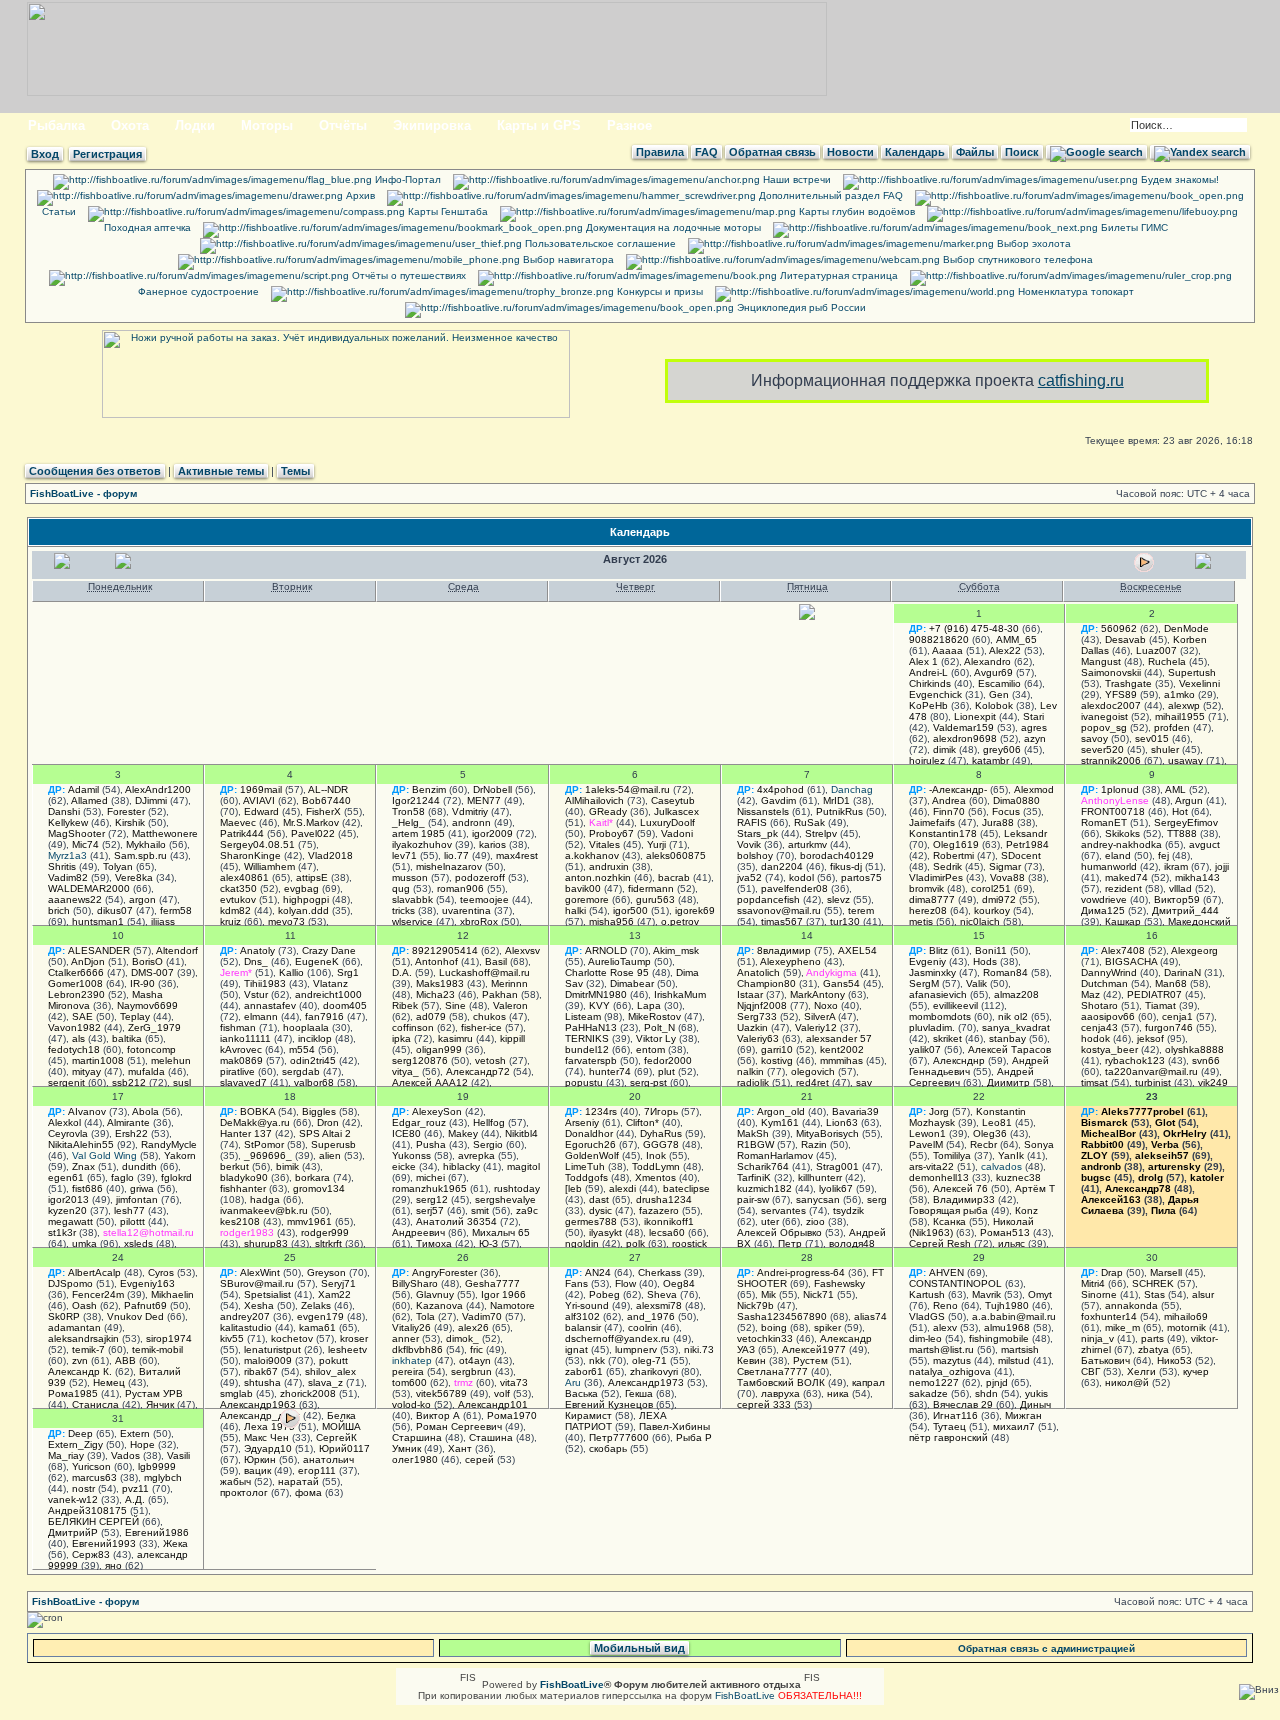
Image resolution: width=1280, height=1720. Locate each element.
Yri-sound (587, 1305)
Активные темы (221, 471)
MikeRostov (654, 1016)
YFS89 (1121, 694)
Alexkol (64, 1122)
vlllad (1180, 888)
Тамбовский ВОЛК (781, 1382)
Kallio (291, 972)
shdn (986, 1393)
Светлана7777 (772, 1371)
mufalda (146, 1071)
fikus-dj (846, 866)
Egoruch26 (590, 1144)
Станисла (95, 1404)
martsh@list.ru (941, 1349)
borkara (312, 1177)
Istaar (750, 994)
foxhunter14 (1109, 1316)
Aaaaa (947, 650)
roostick (689, 1243)
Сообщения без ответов (95, 471)
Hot (1180, 811)
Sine (455, 1005)
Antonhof (436, 961)
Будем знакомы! (1178, 179)
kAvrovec (241, 1049)
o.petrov (680, 921)
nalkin (750, 1071)
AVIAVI (259, 800)
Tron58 (408, 811)
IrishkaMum (680, 994)
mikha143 (1197, 877)
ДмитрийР (73, 1532)
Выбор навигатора (567, 259)
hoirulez (927, 760)
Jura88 (998, 822)
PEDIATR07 (1154, 994)
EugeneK (317, 961)
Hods (985, 961)
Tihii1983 (265, 983)
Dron (328, 1122)
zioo (815, 1221)
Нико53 (1174, 1360)
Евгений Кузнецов (609, 1404)
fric (476, 1349)
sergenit (66, 1082)
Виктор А (438, 1415)
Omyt (1040, 1294)
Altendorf (177, 950)
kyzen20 (67, 1210)
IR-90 (142, 983)
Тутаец (949, 1426)
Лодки (195, 125)
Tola (425, 1316)
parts (1152, 1338)
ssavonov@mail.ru (779, 910)
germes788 (591, 1221)
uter (770, 1221)
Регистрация (107, 154)
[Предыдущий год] (64, 565)
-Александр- (958, 789)
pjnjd (997, 1382)
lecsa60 (667, 1232)
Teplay (135, 1016)
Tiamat (1160, 1005)
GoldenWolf (592, 1155)
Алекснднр (959, 1060)
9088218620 (939, 639)
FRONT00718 (1113, 811)
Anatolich (758, 972)
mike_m (1122, 1327)
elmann (261, 1016)
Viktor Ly (656, 1038)
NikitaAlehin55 (81, 1144)
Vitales (604, 844)
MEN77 (484, 800)
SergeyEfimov (1186, 822)
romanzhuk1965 (429, 1188)
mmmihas (841, 1060)
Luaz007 (1156, 650)
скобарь (608, 1448)
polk (635, 1243)
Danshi (64, 811)
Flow (625, 1283)
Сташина (491, 1437)
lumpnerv (636, 1349)
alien (330, 1155)
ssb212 (129, 1082)
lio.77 (456, 855)
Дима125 (1103, 910)
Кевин (751, 1360)
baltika (127, 1038)
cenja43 (1099, 1027)
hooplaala (306, 1027)
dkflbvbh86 (417, 1349)
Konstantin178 (943, 833)
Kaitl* (601, 822)
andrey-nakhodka (1121, 844)
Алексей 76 (960, 1188)
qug (401, 888)
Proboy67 (611, 833)
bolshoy (755, 855)
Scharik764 (763, 1166)
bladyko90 (244, 1177)
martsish (1020, 1349)
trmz (463, 1382)
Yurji (656, 844)
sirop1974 (169, 1338)
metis (921, 921)
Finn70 (949, 811)
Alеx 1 (923, 661)
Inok (656, 1155)
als (78, 1038)
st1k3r (62, 1232)
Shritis (62, 866)
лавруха (780, 1393)
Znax (83, 1166)
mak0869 (241, 1060)
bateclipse (686, 1188)
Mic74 (85, 844)
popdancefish (768, 899)
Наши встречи (795, 179)
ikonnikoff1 (669, 1221)
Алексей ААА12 (430, 1082)
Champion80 (766, 983)
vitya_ (405, 1071)
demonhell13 (939, 1177)
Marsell (1166, 1272)
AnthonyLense (1115, 800)
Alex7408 (1123, 950)
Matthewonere (165, 833)
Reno (945, 1305)
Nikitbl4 (521, 1133)
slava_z (325, 1382)
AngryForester (444, 1272)
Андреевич (418, 1232)
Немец (109, 1382)
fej (1163, 855)
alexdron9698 (965, 738)
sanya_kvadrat (1016, 1027)
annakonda (1131, 1305)
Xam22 (334, 1294)
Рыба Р (694, 1437)
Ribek (405, 1005)
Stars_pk (757, 833)
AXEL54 (857, 950)
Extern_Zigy (75, 1444)
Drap (1112, 1272)
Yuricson (91, 1466)
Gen (999, 694)
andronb (1101, 1166)
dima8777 (932, 899)
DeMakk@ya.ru (255, 1122)
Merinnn (509, 983)
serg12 (432, 1199)
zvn (80, 1360)
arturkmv (807, 844)
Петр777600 (619, 1437)
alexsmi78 (659, 1305)
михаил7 (1014, 1426)
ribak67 (261, 1371)
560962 (1119, 628)
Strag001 (837, 1166)
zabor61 (584, 1371)
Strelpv (821, 833)
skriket (947, 1038)
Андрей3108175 (87, 1510)
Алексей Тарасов (1009, 1049)
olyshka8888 (1194, 1049)
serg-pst (648, 1082)
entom (650, 1049)
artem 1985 (418, 833)
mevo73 (286, 921)
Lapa (649, 1005)
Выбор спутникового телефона (1016, 259)
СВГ (1090, 1371)
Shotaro (1099, 1005)
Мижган (1023, 1415)
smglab (236, 1393)
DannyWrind (1109, 972)
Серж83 (91, 1554)
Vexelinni (1199, 683)
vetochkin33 (765, 1338)
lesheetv (347, 1349)
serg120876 (420, 1060)
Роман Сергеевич (459, 1426)
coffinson (413, 1027)
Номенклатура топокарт (1074, 291)
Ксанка (949, 1221)
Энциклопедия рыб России (800, 307)
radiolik (753, 1082)
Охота (130, 125)
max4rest (517, 855)
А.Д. (135, 1499)
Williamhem (269, 866)
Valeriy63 (758, 1038)
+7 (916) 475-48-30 (974, 628)
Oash (84, 1305)
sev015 (1152, 738)
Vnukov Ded (135, 1316)
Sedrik (947, 866)
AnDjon (88, 961)
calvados (1001, 1166)
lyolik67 (836, 1188)
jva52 (749, 877)
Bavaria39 (855, 1111)
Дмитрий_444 (1185, 910)
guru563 (655, 899)
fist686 (87, 1188)
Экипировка (432, 125)
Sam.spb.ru (140, 855)
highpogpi (306, 899)
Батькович (1105, 1360)
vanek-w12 (73, 1499)
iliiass (163, 921)
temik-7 (88, 1349)
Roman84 (1005, 972)
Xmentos (655, 1177)
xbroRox (479, 921)
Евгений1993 (104, 1543)
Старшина (417, 1437)
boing (774, 1327)
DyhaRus (661, 1133)
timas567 (782, 921)
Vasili (178, 1455)
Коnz (1026, 1210)
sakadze (928, 1393)
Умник (406, 1448)
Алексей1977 (814, 1349)
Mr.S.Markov (311, 822)
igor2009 (492, 833)
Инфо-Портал (406, 179)
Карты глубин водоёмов (855, 211)
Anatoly (257, 950)
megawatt (70, 1221)
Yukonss (411, 1155)
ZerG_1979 (154, 1027)
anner (405, 1338)
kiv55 (232, 1338)
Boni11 (991, 950)
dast (599, 1199)
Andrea (949, 800)
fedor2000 (668, 1060)
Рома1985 (73, 1393)
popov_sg (1104, 727)
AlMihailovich (594, 800)
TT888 (1182, 833)
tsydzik (848, 1210)
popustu (584, 1082)
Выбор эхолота (1032, 243)
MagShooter (76, 833)
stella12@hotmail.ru (148, 1232)
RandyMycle (169, 1144)
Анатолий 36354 (456, 1221)
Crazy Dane (329, 950)
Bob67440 (326, 800)
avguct (1204, 844)
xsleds (138, 1243)
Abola (145, 1111)
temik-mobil (157, 1349)
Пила (1163, 1210)
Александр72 (478, 1071)
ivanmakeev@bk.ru (264, 1210)
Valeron (510, 1005)
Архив (359, 195)
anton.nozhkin (598, 877)
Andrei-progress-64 (801, 1272)
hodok (1095, 1038)
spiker (827, 1327)
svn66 (1206, 1060)
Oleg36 (990, 1133)
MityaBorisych (827, 1133)
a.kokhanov (592, 855)
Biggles (319, 1111)
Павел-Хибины (674, 1426)
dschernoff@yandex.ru (617, 1338)
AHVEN (946, 1272)
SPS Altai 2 (325, 1133)
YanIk (1011, 1155)
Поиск (1022, 152)
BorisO (147, 961)
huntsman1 (98, 921)
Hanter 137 (246, 1133)
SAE (82, 1016)
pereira (408, 1371)
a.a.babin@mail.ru (1014, 1316)
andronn (471, 822)
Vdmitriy (470, 811)
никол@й (1127, 1382)
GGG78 (661, 1144)
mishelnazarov (449, 866)
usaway (1185, 760)
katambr (990, 760)
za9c (527, 1210)
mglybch (163, 1477)
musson (410, 877)
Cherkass (659, 1272)
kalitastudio (246, 1327)
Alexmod (1034, 789)
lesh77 (129, 1210)
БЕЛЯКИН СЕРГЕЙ (93, 1521)
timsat (1094, 1082)
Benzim (429, 789)
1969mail (261, 789)
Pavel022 (313, 833)
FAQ (706, 152)
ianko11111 (245, 1038)
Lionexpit (975, 716)
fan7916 (324, 1016)
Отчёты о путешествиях (407, 275)
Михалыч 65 (501, 1232)
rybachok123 (1135, 1060)
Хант (460, 1448)
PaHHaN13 (591, 1027)
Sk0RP (64, 1316)
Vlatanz (330, 983)
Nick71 (818, 1294)
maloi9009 (268, 1360)
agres (1034, 727)
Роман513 (1005, 1232)
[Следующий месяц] (1144, 568)
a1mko (1179, 694)
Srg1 (348, 972)
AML (1175, 789)
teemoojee (484, 899)
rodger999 (325, 1232)
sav (864, 1082)
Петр (790, 1243)
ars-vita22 (931, 1166)
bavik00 (583, 888)
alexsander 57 (839, 1038)
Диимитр (1008, 1082)
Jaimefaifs (932, 822)
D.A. (402, 972)
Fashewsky (839, 1283)
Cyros (161, 1272)
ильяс (1011, 1243)
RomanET (1104, 822)
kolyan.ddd (303, 910)
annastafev (270, 1005)
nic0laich (980, 921)
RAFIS (752, 822)
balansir (583, 1327)
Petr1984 (1027, 844)
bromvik (926, 888)
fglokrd (176, 1177)
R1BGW (755, 1144)
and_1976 (651, 1316)
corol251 (991, 888)
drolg (1150, 1177)
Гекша (639, 1393)
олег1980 (415, 1459)
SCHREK (1153, 1283)
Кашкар (1123, 921)
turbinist (1153, 1082)
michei (430, 1177)
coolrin (643, 1327)
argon (142, 899)
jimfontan (137, 1199)
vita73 (514, 1382)
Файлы (975, 152)
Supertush (1192, 672)
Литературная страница (837, 275)
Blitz (938, 950)
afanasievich (938, 994)
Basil (496, 961)
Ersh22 (131, 1133)
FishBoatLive (745, 1695)
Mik (768, 1294)
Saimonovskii (1111, 672)
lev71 (404, 855)
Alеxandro (987, 661)
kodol (801, 877)
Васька (581, 1393)
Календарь (915, 152)
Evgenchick (935, 694)
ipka (401, 1038)
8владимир (784, 950)
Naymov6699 (147, 1005)
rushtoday (517, 1188)
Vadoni (677, 833)
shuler (1165, 749)
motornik (1186, 1327)
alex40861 (244, 877)
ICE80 (406, 1133)
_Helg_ (408, 822)
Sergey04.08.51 (257, 844)
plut (666, 1071)
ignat (576, 1349)
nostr (83, 1488)
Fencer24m (98, 1294)
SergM (924, 983)
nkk (597, 1360)
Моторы (267, 125)
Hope (142, 1444)
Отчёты (343, 125)
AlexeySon (437, 1111)
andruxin (609, 866)
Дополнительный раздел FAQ (829, 195)
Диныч (1035, 1404)
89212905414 (445, 950)
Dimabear (632, 983)
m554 (302, 1049)
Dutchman (1104, 983)
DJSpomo (70, 1283)
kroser (354, 1338)
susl (182, 1082)
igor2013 (68, 1199)
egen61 (66, 1177)
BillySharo (415, 1283)
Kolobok (994, 705)
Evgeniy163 (147, 1283)
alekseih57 (1162, 1155)
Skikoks (1122, 833)
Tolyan (118, 866)
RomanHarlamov (775, 1155)
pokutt (333, 1360)
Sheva (662, 1294)
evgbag (301, 888)
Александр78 (1138, 1188)
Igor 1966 (503, 1294)
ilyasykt (605, 1232)
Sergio (488, 1144)
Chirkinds (930, 683)
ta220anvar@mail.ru (1151, 1071)
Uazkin (752, 1027)
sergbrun (471, 1371)
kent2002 (842, 1049)
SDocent (1021, 855)
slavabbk (412, 899)
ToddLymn (656, 1166)
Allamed (89, 800)
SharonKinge (250, 855)
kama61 (317, 1327)
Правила (660, 152)
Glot (1165, 1122)
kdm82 (235, 910)
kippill (512, 1038)
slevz (838, 899)
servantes (783, 1210)
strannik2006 (1111, 760)
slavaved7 (243, 1082)
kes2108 (240, 1221)
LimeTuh (585, 1166)
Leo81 (997, 1122)
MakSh (753, 1133)
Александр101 (493, 1404)
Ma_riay (66, 1455)
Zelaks (316, 1305)
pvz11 (135, 1488)
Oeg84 (679, 1283)
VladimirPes (936, 877)
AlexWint (260, 1272)
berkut (234, 1166)
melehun (171, 1060)
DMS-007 (152, 972)
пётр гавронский (948, 1437)
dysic (600, 1210)
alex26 (473, 1327)
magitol (523, 1166)
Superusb (333, 1144)
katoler (1207, 1177)
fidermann (651, 888)
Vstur (256, 994)
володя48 (852, 1243)
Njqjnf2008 (762, 1005)
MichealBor (1108, 1133)
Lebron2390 (76, 994)
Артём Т (1035, 1188)
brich (59, 910)
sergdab (301, 1071)
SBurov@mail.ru (257, 1283)
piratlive (237, 1071)
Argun (1189, 800)
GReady (608, 811)
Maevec (238, 822)
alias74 (870, 1316)
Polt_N (659, 1027)
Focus (1006, 811)
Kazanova (439, 1305)
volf (502, 1393)
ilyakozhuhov (422, 844)
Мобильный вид (639, 1648)
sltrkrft (328, 1243)
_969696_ (268, 1155)
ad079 (431, 1016)
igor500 (630, 910)
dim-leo (925, 1338)
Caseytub (673, 800)
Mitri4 (1093, 1283)
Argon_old (781, 1111)
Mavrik (986, 1294)
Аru (573, 1382)
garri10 (777, 1049)
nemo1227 (934, 1382)
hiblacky (461, 1166)
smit (480, 1210)
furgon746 (1169, 1027)
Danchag (852, 789)
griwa (142, 1188)
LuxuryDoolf (667, 822)
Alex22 (1005, 650)
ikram (1176, 866)
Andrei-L (928, 672)
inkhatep (412, 1360)
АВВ (125, 1360)
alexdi (622, 1188)
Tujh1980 (1007, 1305)
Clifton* (642, 1122)
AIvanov (87, 1111)
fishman (238, 1027)
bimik (287, 1166)
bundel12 (587, 1049)
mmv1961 (309, 1221)
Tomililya (952, 1155)
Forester (126, 811)
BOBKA (257, 1111)
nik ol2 (1013, 1016)
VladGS (927, 1316)
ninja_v (1097, 1338)
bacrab (674, 877)
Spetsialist (267, 1294)
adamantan (74, 1327)
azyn (1035, 738)
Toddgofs (586, 1177)
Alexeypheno (790, 961)
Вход (45, 154)
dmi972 (999, 899)
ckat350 (238, 888)
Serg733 (757, 1016)
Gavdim (778, 800)
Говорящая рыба (948, 1210)
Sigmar (1005, 866)
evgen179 (320, 1316)
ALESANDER (99, 950)
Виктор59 (1177, 899)
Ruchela (1167, 661)
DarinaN (1182, 972)
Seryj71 (338, 1283)
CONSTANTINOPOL (955, 1283)
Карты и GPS (539, 125)
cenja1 (1177, 1016)
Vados (125, 1455)
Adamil (83, 789)
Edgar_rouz (419, 1122)
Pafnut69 (145, 1305)
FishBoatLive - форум (83, 493)
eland (1118, 855)
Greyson (326, 1272)
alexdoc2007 (1111, 705)
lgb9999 (157, 1466)
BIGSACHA (1131, 961)
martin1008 (98, 1060)
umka (84, 1243)
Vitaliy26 (411, 1327)
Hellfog (489, 1122)
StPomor (264, 1144)
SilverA (819, 1016)
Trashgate (1128, 683)
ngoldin (582, 1243)
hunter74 (610, 1071)
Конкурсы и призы (658, 291)
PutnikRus (839, 811)
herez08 (928, 910)
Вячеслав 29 (963, 1404)
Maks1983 (440, 983)
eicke (404, 1166)
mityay (86, 1071)
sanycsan (818, 1199)
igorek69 (695, 910)
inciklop (315, 1038)
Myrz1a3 (67, 855)
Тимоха (434, 1243)
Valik (976, 983)
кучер (1196, 1371)
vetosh (490, 1060)
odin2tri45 (313, 1060)
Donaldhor (589, 1133)
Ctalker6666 (76, 972)
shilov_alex (330, 1371)
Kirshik (130, 822)
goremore (587, 899)
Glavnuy (435, 1294)
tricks (403, 910)
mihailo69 (1186, 1316)
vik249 (1213, 1082)
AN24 (598, 1272)
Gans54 (841, 983)
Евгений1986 (157, 1532)
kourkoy (992, 910)
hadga (265, 1199)
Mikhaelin (172, 1294)
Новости (850, 152)
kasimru (455, 1038)
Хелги (1141, 1371)
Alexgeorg (1194, 950)
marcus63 (94, 1477)
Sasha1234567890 (782, 1316)
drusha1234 (664, 1199)
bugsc (1096, 1177)
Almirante (128, 1122)
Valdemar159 (963, 727)
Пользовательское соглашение (599, 243)
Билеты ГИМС (1133, 227)
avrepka (476, 1155)
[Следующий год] (1205, 565)
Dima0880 (1016, 800)
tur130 (845, 921)
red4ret (812, 1082)
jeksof (1150, 1038)
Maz (1090, 994)
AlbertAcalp (94, 1272)
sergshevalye (505, 1199)
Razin (814, 1144)
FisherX (323, 811)
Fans (576, 1283)
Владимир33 (964, 1199)
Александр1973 (646, 1382)
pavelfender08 (794, 888)
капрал (868, 1382)
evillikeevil (955, 1005)
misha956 (611, 921)
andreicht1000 (328, 994)
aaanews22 (75, 899)
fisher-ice (481, 1027)
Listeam (583, 1016)
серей (479, 1459)
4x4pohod (780, 789)
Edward (261, 811)
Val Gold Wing (104, 1155)
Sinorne (1099, 1294)
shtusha (262, 1382)
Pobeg (604, 1294)
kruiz (230, 921)
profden (1172, 727)
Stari (1033, 716)
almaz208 (1016, 994)
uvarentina (466, 910)
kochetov (292, 1338)
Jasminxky (932, 972)
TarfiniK (754, 1177)
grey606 (1002, 749)
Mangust (1101, 661)
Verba (1165, 1144)
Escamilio (999, 683)
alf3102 (582, 1316)
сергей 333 (764, 1404)
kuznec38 (1018, 1177)
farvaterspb (591, 1060)
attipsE (312, 877)
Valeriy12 (816, 1027)
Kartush (927, 1294)
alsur (1203, 1294)
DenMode (1186, 628)
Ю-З (488, 1243)
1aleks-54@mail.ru (627, 789)
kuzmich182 (764, 1188)
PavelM (926, 1144)
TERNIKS (587, 1038)
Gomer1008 (75, 983)
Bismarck (1104, 1122)
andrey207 (245, 1316)
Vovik (749, 844)
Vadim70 (482, 1316)
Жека (175, 1543)
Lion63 (842, 1122)
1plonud (1120, 789)
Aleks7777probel (1142, 1111)
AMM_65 (1016, 639)
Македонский (1199, 921)
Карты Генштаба (446, 211)
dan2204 (782, 866)
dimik (944, 749)
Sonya (1039, 1144)
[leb (573, 1188)
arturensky (1174, 1166)
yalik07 (925, 1049)
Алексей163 (1111, 1199)
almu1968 (1007, 1327)
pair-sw (753, 1199)
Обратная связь (772, 152)
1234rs (601, 1111)
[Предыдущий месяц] (125, 565)
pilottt (132, 1221)
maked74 (1126, 877)
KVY (599, 1005)
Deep (80, 1433)
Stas (1154, 1294)
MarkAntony (817, 994)
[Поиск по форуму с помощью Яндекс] (1200, 152)
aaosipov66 (1108, 1016)
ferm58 (176, 910)
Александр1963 (258, 1404)
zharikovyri (654, 1371)
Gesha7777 (492, 1283)
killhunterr (820, 1177)
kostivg (777, 1060)
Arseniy (582, 1122)
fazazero (659, 1210)
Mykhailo (146, 844)
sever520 (1102, 749)
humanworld (1109, 866)
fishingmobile (999, 1338)
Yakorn (180, 1155)
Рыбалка (56, 125)
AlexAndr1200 (158, 789)
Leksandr (1025, 833)
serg (877, 1199)
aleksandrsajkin (83, 1338)
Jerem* (236, 972)
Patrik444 (242, 833)
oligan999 (439, 1049)
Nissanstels (763, 811)
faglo (122, 1177)
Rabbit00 (1102, 1144)
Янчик (160, 1404)
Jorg (939, 1111)
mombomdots (940, 1016)
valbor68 (314, 1082)
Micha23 (435, 994)
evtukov (238, 899)
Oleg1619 (956, 844)
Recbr (983, 1144)
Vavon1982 (74, 1027)
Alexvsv (522, 950)
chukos (489, 1016)
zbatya (1153, 1349)
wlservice (412, 921)
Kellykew (68, 822)
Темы (295, 471)
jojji (1222, 866)
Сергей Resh (940, 1243)
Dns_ (256, 961)
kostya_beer (1109, 1049)
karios (492, 844)
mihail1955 (1180, 716)
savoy (1094, 738)
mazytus (952, 1360)
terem (861, 910)
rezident (1123, 888)
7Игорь (661, 1111)
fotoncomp (151, 1049)
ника (838, 1393)
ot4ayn (475, 1360)
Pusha (431, 1144)
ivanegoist (1104, 716)
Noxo (826, 1005)
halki (575, 910)
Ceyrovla (68, 1133)
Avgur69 (993, 672)
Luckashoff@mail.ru (484, 972)
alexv (945, 1327)
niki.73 (699, 1349)
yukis (1036, 1393)
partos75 (861, 877)
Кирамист (588, 1415)
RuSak (809, 822)
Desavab (1125, 639)
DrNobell (492, 789)
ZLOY (1094, 1155)
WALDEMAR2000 (89, 888)
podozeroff (480, 877)
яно (113, 1565)
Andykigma (831, 972)
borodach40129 (837, 855)
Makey (463, 1133)
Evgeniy (927, 961)
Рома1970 (512, 1415)
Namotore (512, 1305)
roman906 (460, 888)
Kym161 (780, 1122)
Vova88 (1007, 877)
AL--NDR (328, 789)
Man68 (1171, 983)
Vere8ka (134, 877)
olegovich (813, 1071)
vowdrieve (1104, 899)
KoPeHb (928, 705)
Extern (135, 1433)
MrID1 (836, 800)
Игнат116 (955, 1415)
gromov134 (319, 1188)
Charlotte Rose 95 (607, 972)
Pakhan (500, 994)
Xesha (259, 1305)
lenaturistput (272, 1349)
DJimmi (151, 800)
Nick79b (755, 1305)
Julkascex (676, 811)
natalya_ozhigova (950, 1371)
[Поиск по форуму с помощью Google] (1096, 152)
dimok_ (462, 1338)
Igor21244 (416, 800)
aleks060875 (676, 855)
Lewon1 (927, 1133)
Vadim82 (68, 877)
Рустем (810, 1360)
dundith (139, 1166)
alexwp (1184, 705)
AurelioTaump (619, 961)
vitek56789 (441, 1393)
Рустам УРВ (154, 1393)
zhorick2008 (308, 1393)
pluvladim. (932, 1027)
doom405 (345, 1005)
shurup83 (266, 1243)
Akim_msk (676, 950)
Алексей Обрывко (779, 1232)
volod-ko (411, 1404)
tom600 (409, 1382)
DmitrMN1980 (596, 994)
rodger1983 (247, 1232)
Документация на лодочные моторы (672, 227)
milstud (1014, 1360)
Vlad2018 (330, 855)
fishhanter (243, 1188)
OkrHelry (1185, 1133)
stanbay (1007, 1038)
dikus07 (115, 910)
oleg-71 (649, 1360)
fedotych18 (74, 1049)
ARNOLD (606, 950)
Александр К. (80, 1371)
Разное (629, 125)
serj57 (430, 1210)
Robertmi (953, 855)
